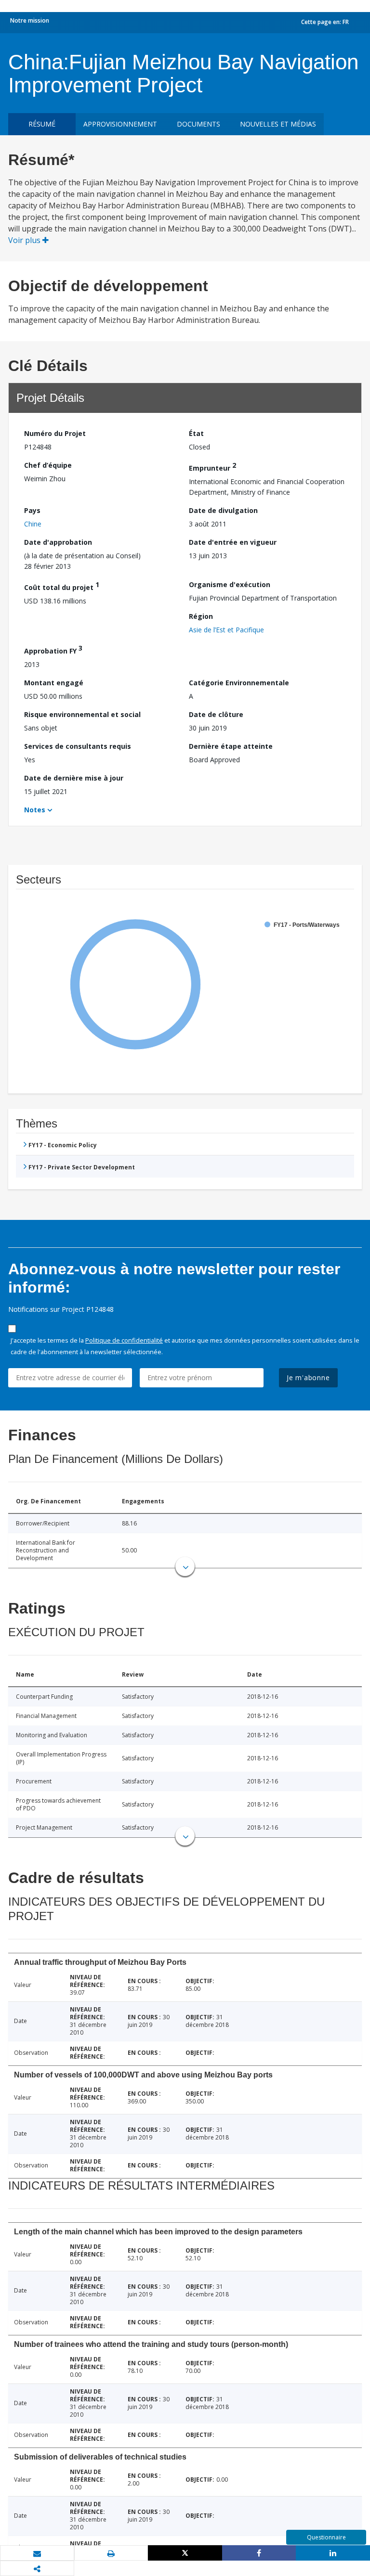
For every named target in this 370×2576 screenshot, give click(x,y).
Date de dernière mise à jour (74, 778)
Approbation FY (53, 649)
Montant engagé (54, 683)
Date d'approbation (58, 542)
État (196, 433)
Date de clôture (216, 714)
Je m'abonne (308, 1378)
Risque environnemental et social (82, 714)
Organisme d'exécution (230, 584)
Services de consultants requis (78, 746)
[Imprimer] (111, 2553)
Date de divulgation (223, 510)
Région (201, 616)
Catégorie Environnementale (239, 683)
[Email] (37, 2553)
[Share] (259, 2553)
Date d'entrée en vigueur (233, 542)
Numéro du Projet (55, 433)
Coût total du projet (62, 586)
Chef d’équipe (48, 465)
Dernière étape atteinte (231, 746)
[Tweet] (185, 2553)
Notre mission (30, 20)
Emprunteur (212, 467)
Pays (32, 510)
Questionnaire (326, 2537)
